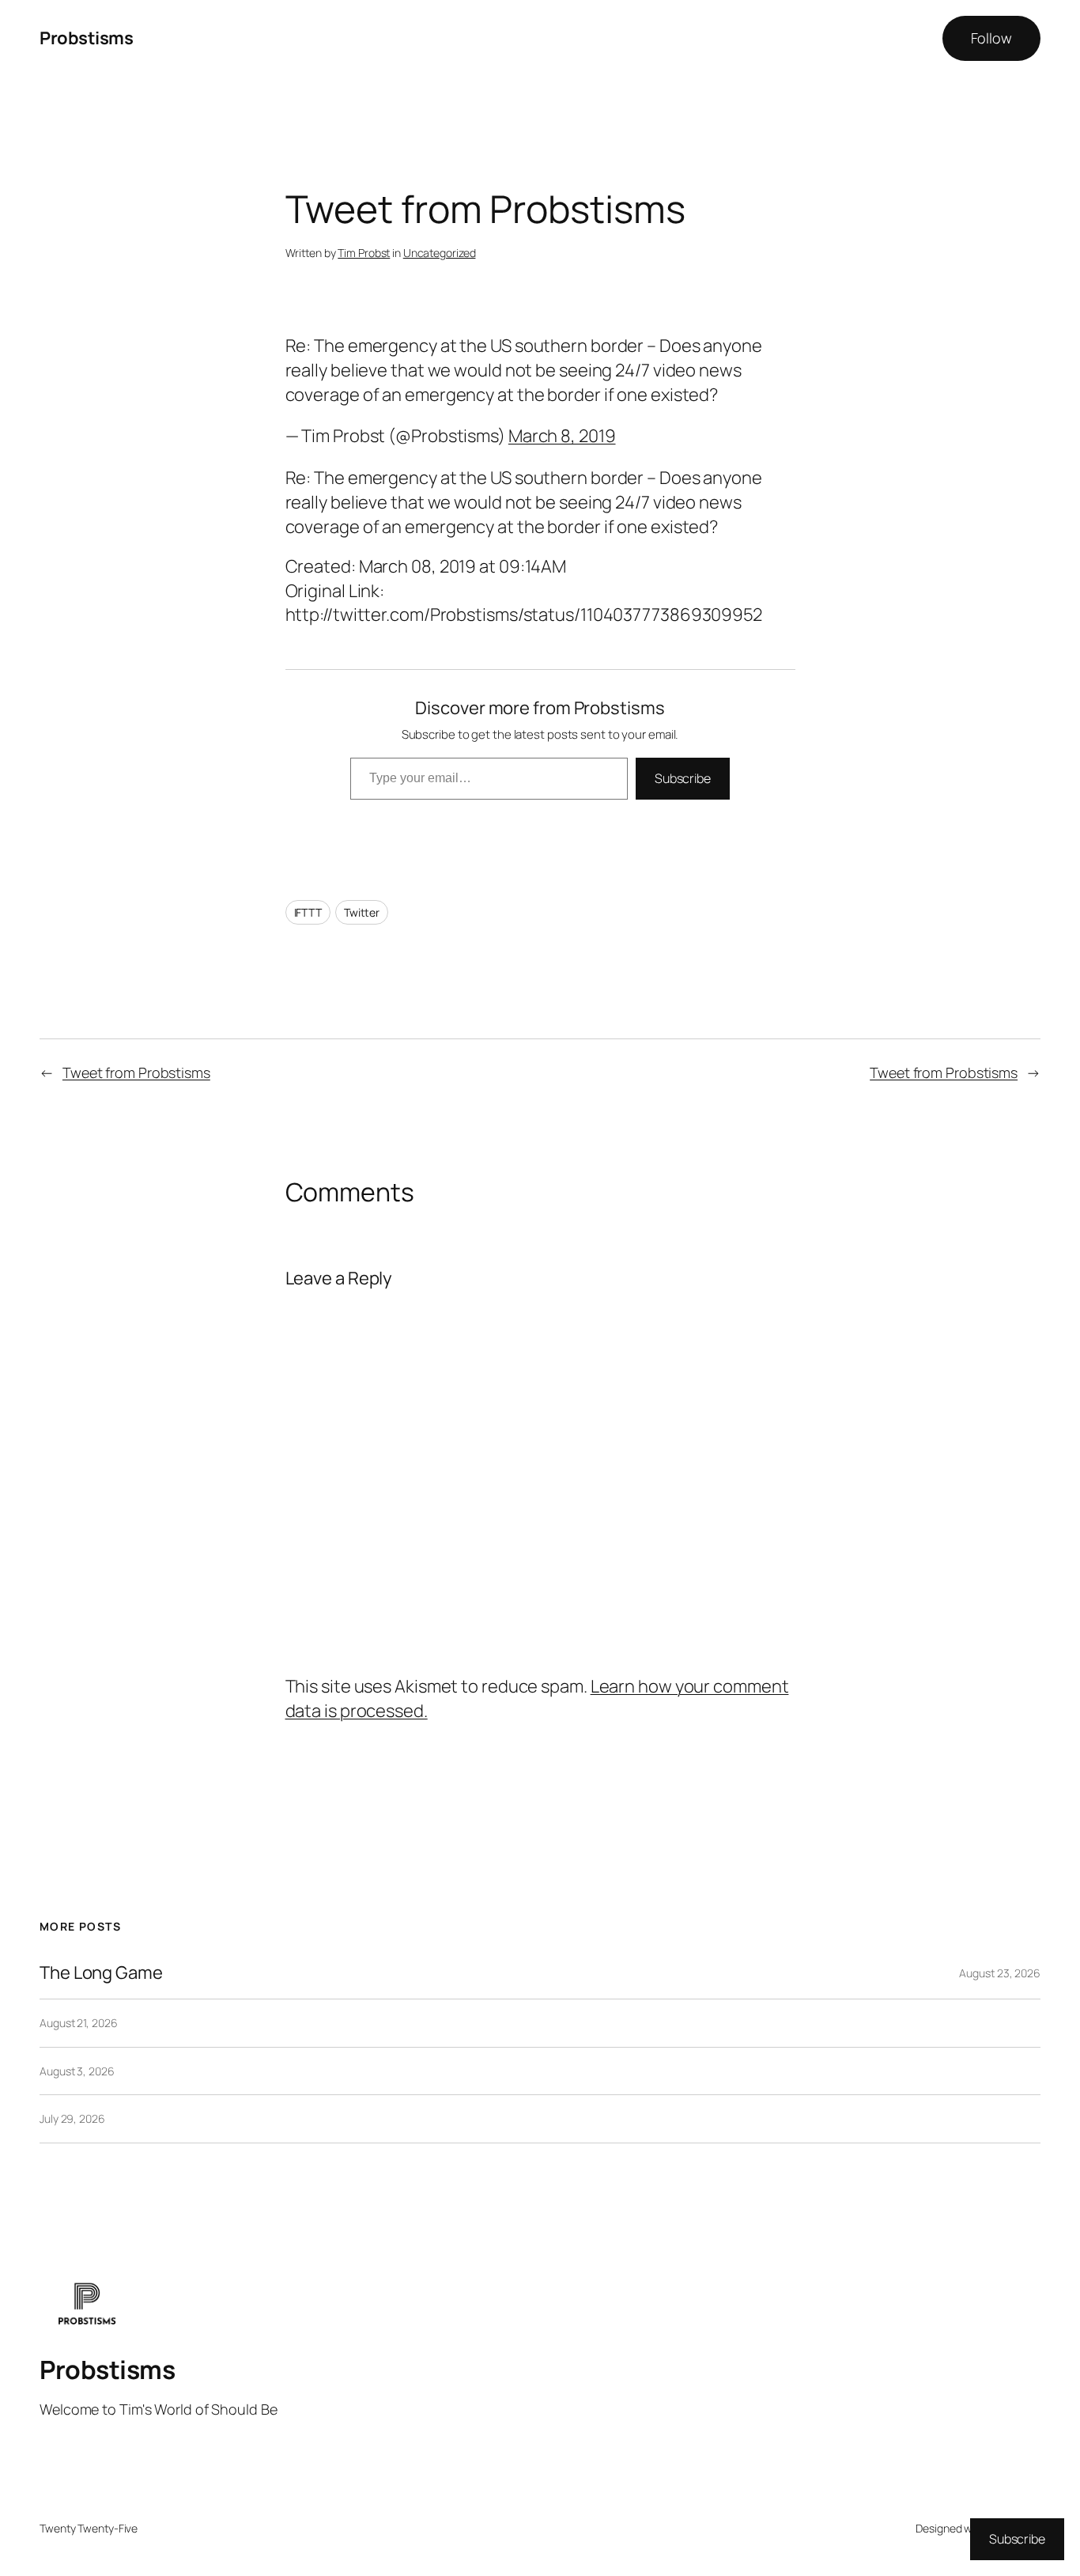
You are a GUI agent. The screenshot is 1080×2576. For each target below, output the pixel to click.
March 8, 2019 (562, 436)
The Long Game (101, 1973)
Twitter (362, 912)
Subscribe (683, 778)
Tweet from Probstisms (136, 1072)
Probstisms (86, 38)
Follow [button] (991, 38)
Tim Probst (364, 253)
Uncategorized (440, 253)
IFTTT (308, 912)
